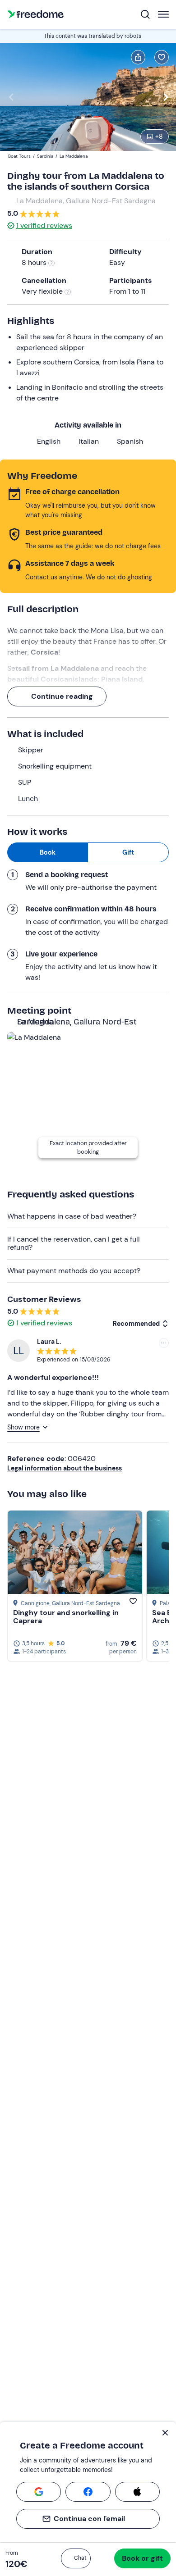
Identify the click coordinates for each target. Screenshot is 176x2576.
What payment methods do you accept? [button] (74, 1271)
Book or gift (142, 2558)
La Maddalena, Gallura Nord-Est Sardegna (86, 201)
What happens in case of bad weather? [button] (72, 1216)
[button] (76, 2558)
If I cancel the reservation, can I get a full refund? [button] (74, 1243)
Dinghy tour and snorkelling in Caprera (66, 1617)
